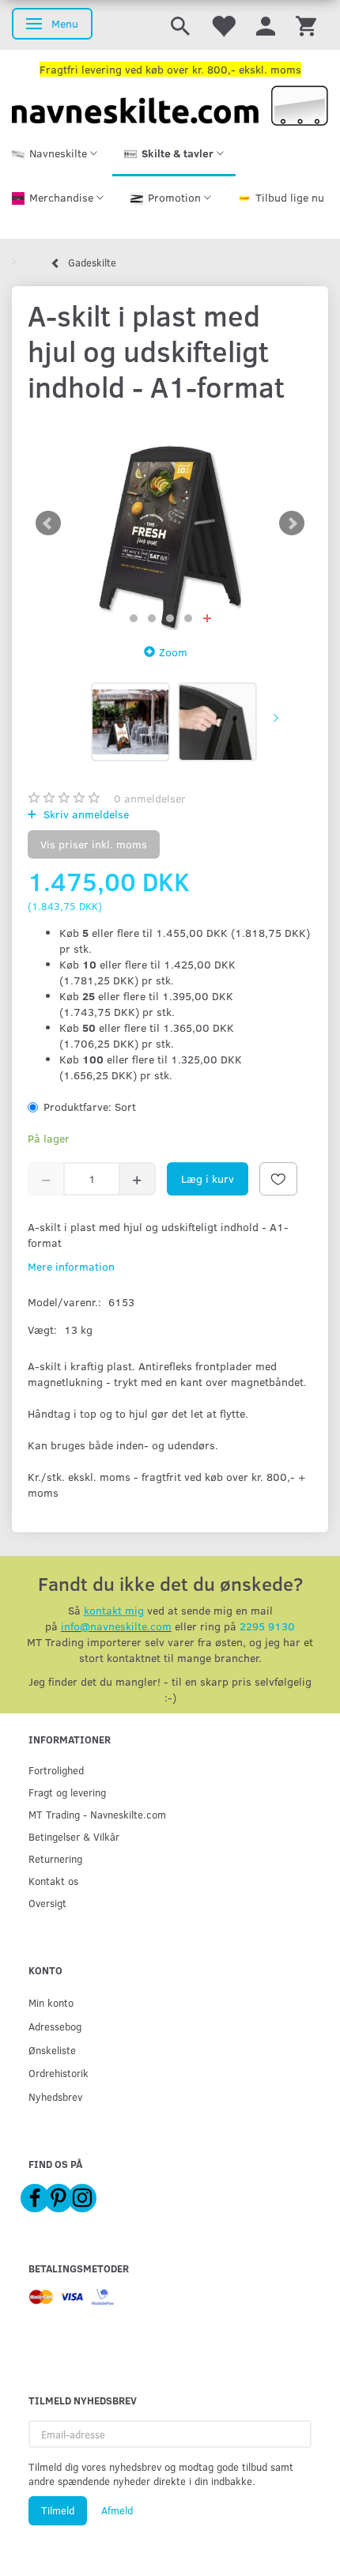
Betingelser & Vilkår (74, 1836)
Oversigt (47, 1903)
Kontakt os (53, 1881)
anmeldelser (150, 798)
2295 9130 (267, 1626)
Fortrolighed (56, 1770)
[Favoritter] (223, 25)
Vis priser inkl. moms (94, 844)
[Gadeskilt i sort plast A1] (170, 523)
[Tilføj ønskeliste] (278, 1179)
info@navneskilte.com (116, 1626)
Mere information (71, 1266)
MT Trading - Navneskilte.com (97, 1814)
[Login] (266, 25)
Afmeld (117, 2510)
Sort (90, 1107)
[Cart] (306, 25)
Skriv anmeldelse (85, 814)
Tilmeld (58, 2510)
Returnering (55, 1858)
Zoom (173, 652)
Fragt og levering (67, 1792)
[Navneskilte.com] (170, 104)
